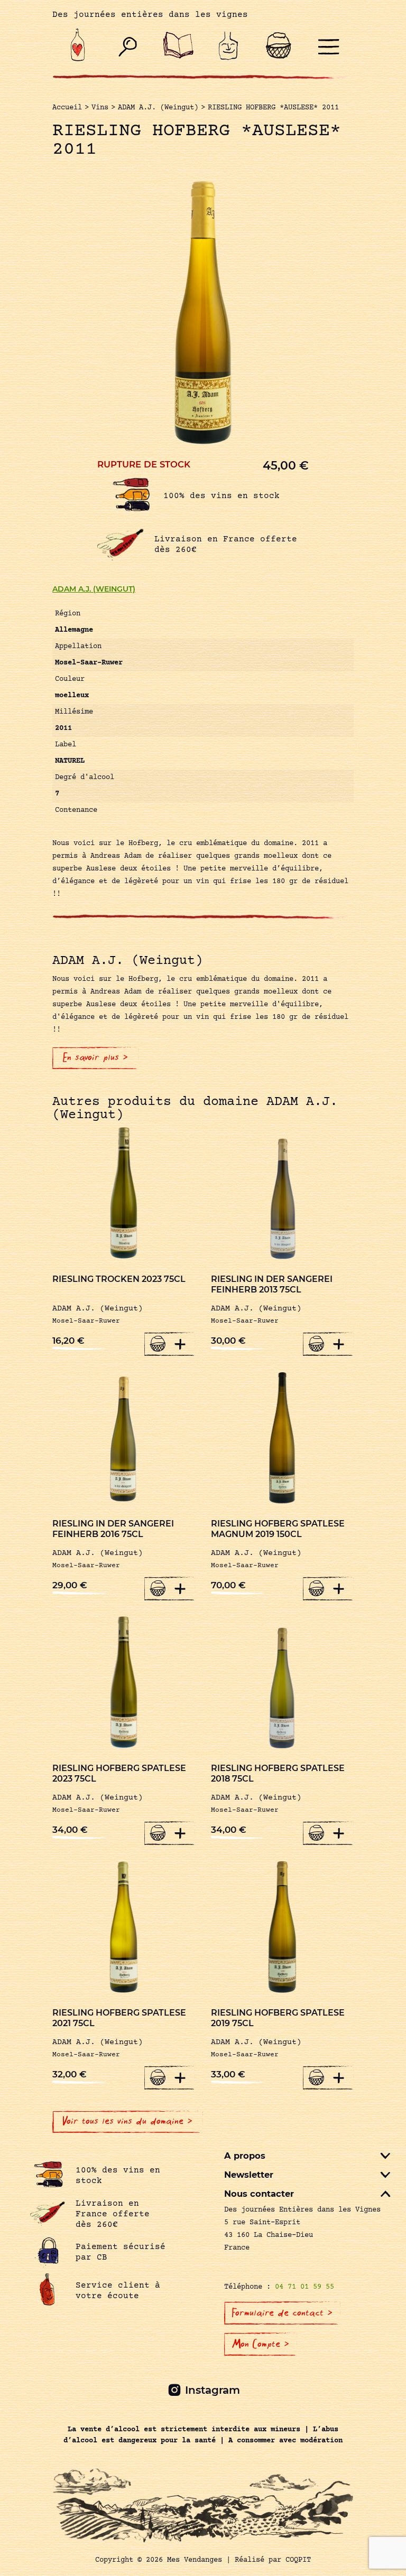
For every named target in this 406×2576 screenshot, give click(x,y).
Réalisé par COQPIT (273, 2560)
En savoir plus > (95, 1057)
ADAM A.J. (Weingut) (94, 589)
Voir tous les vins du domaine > (128, 2121)
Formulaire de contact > (282, 2313)
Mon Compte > (261, 2344)
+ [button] (180, 1344)
